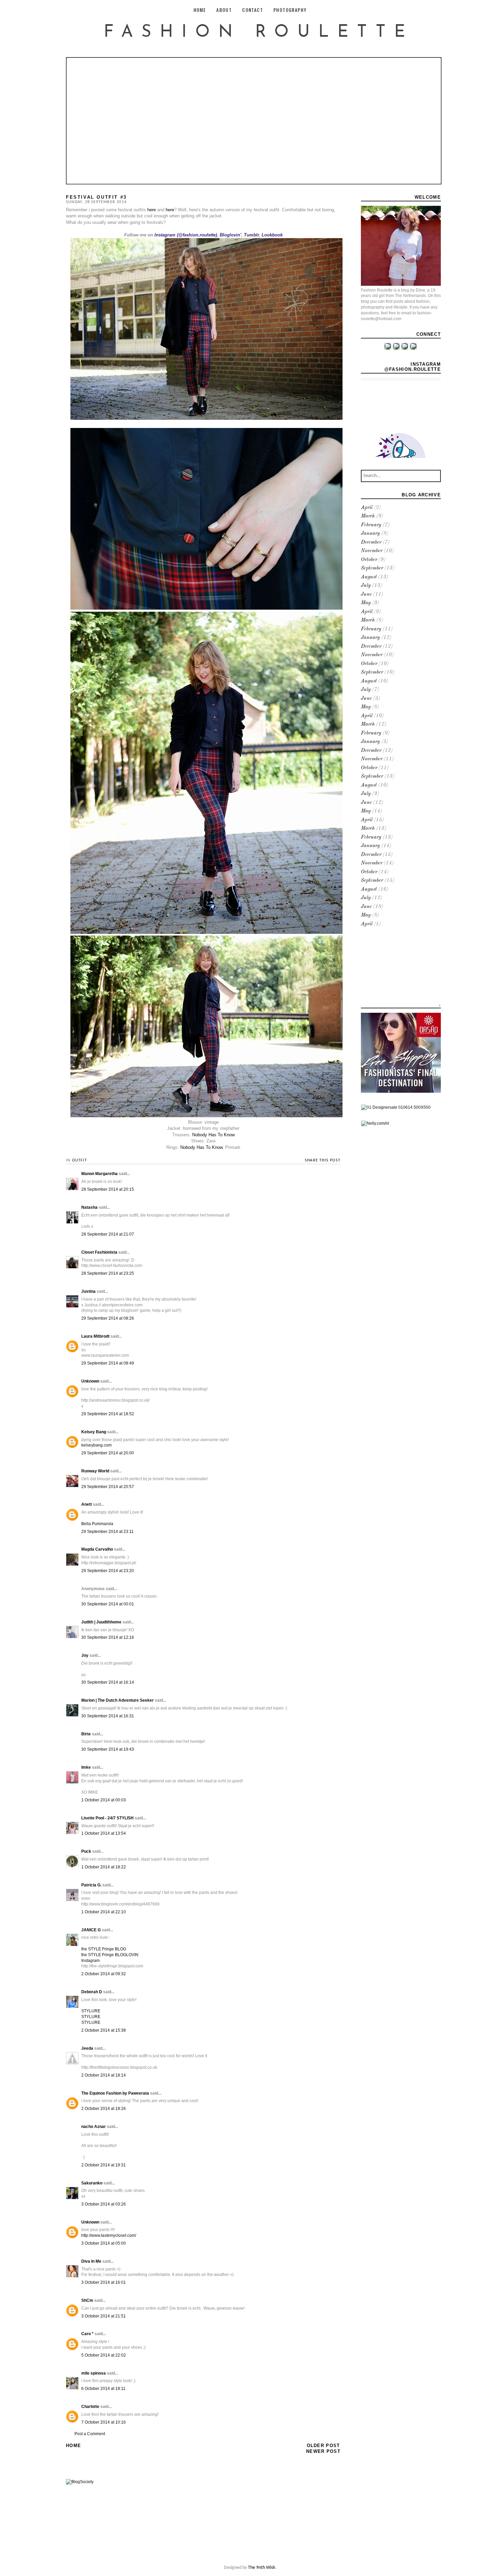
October (369, 560)
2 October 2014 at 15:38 (104, 2030)
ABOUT (224, 10)
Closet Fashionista (99, 1252)
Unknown (90, 1381)
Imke (86, 1767)
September (372, 568)
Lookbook (272, 235)
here (152, 210)
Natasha (89, 1207)
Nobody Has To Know (213, 1135)
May (366, 603)
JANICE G (91, 1930)
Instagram (90, 1961)
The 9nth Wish (262, 2568)
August (369, 577)
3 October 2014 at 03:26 (104, 2204)
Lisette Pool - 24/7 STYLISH (107, 1818)
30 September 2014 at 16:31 (108, 1716)
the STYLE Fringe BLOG (104, 1949)
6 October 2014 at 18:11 (103, 2389)
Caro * (87, 2334)
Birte (86, 1734)
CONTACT (253, 10)
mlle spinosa (94, 2373)
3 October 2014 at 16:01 (104, 2282)
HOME (200, 10)
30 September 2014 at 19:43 (108, 1749)
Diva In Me (91, 2261)
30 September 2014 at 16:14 (108, 1682)
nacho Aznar (94, 2127)
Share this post (323, 1160)
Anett (87, 1504)
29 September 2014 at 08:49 (108, 1363)
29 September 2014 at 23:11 (107, 1532)
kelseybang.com (96, 1445)
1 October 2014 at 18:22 (104, 1867)
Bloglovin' (230, 235)
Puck (86, 1851)
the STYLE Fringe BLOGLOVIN (110, 1955)
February (371, 525)
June (366, 595)
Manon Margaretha (99, 1174)
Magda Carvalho (97, 1549)
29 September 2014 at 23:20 (108, 1571)
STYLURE (91, 2011)
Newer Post (323, 2451)
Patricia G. (91, 1885)
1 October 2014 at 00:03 (104, 1800)
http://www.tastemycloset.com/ (109, 2235)
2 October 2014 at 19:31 (104, 2165)
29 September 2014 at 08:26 (108, 1318)
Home (73, 2446)
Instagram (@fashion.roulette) (186, 235)
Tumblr (251, 235)
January (370, 534)
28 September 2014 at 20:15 (108, 1189)
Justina (88, 1291)
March (368, 516)
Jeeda (87, 2048)
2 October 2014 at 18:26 (104, 2109)
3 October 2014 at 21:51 (104, 2316)
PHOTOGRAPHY (290, 10)
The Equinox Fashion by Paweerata (115, 2093)
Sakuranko (92, 2183)
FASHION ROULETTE (259, 32)
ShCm (87, 2300)
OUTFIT (80, 1160)
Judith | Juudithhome (101, 1622)
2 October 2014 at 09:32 (104, 1974)
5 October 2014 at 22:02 (104, 2355)
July (366, 586)
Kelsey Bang (94, 1432)
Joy (85, 1655)
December (371, 542)
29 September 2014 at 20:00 (108, 1453)
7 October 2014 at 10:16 (104, 2422)
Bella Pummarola (97, 1524)
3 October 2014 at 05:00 (104, 2243)
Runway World (95, 1471)
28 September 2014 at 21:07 (108, 1234)
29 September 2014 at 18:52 (108, 1414)
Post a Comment (90, 2434)
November (372, 551)
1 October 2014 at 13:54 (104, 1833)
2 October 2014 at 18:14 (104, 2075)
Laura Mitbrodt (95, 1336)
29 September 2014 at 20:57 (108, 1487)
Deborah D (92, 1992)
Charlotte (90, 2407)
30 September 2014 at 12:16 (108, 1637)
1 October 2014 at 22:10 (104, 1912)
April (367, 508)
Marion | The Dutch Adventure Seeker (118, 1700)
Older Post (323, 2446)
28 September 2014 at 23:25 (108, 1273)
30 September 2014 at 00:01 (108, 1604)
